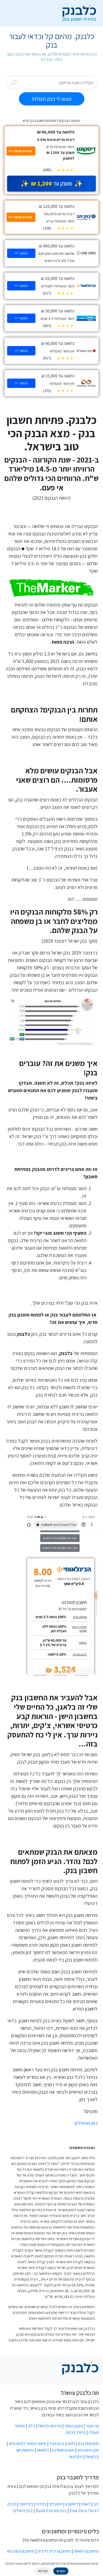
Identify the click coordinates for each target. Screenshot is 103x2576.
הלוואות (43, 2450)
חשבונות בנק (88, 2443)
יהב (96, 2504)
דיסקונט (72, 2504)
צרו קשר (92, 2426)
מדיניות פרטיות (50, 2426)
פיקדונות (76, 2457)
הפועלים (56, 2504)
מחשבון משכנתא (21, 2551)
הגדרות (43, 2571)
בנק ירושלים (23, 2511)
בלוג (32, 2426)
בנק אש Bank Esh (51, 2511)
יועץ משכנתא (88, 2450)
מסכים (61, 2571)
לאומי (86, 2504)
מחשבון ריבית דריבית (54, 2551)
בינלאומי (26, 2504)
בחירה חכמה (76, 2432)
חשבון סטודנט (63, 2450)
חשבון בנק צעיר (62, 2443)
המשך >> (21, 253)
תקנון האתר (74, 2426)
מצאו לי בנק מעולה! (52, 99)
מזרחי (41, 2504)
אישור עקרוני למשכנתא (28, 2443)
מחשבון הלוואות (86, 2551)
